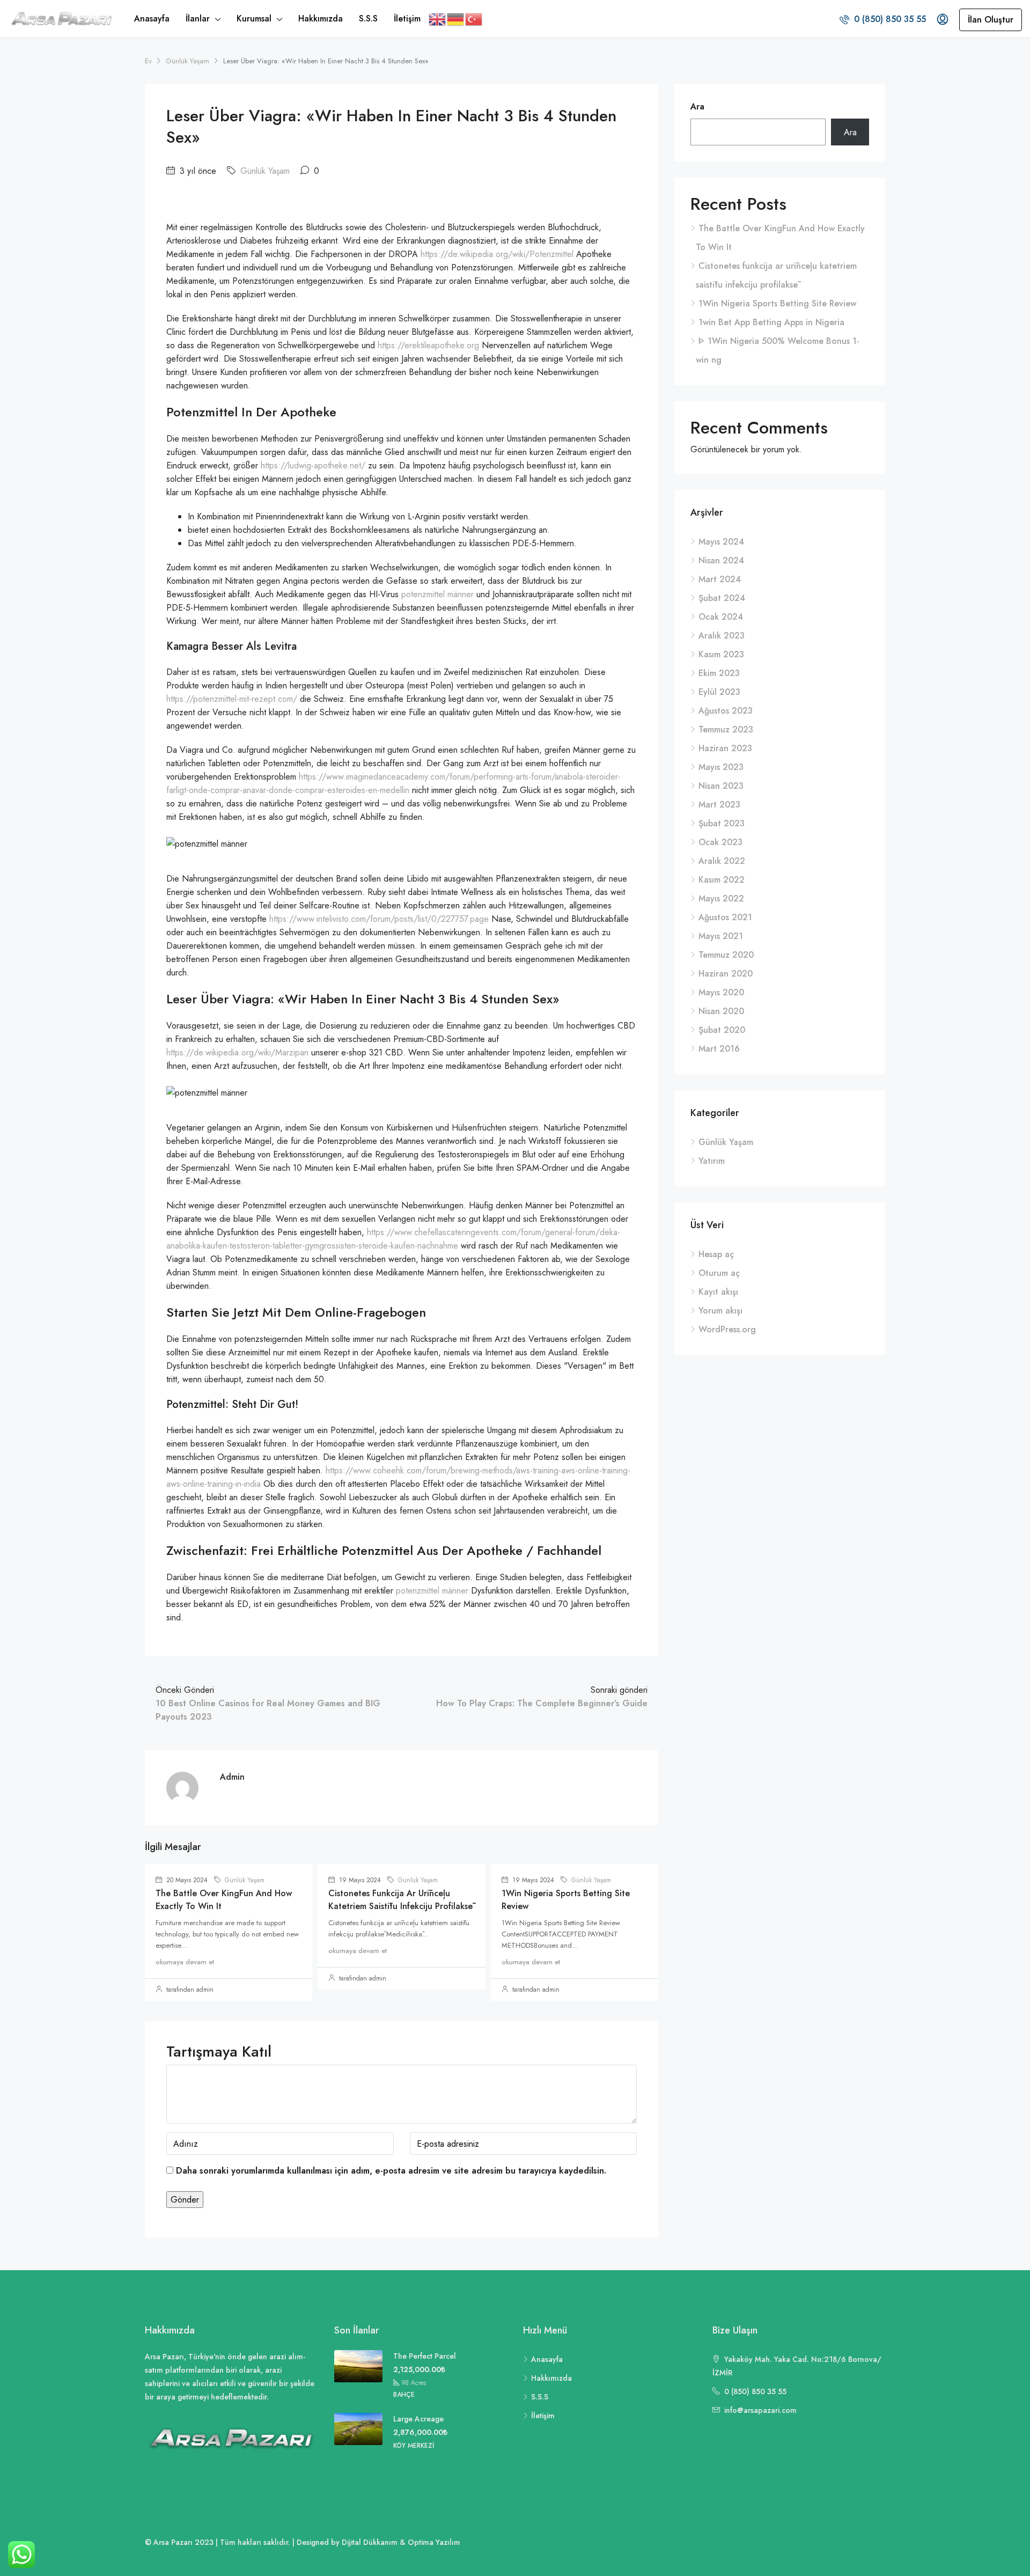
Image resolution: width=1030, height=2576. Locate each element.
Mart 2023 (719, 805)
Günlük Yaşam (187, 61)
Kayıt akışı (718, 1292)
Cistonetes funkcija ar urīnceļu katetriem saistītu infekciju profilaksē (400, 1900)
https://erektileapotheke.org (430, 345)
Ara (697, 107)
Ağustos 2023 (726, 711)
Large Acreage (418, 2419)
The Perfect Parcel (425, 2356)
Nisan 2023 (721, 786)
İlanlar (198, 19)
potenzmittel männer (437, 594)
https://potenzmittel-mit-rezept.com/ (232, 699)
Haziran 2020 (726, 974)
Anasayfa (152, 19)
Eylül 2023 (719, 692)
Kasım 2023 (721, 654)
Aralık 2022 (722, 861)
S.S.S (368, 19)
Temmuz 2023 (726, 729)
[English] (438, 19)
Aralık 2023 (722, 636)
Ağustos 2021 (725, 917)
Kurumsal (254, 19)
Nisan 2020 (721, 1011)
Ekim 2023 (719, 673)
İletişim (407, 19)
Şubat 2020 (722, 1030)
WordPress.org (727, 1329)
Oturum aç (719, 1273)
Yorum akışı (720, 1311)
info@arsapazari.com (760, 2410)
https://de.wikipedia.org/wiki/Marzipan (237, 1052)
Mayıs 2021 (721, 936)
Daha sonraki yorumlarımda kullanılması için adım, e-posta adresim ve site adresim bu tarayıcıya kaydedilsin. (391, 2171)
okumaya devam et (185, 1962)
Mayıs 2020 (721, 992)
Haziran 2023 (725, 748)
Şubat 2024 (722, 598)
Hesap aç (716, 1254)
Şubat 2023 (722, 823)
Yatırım (712, 1161)
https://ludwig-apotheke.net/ (313, 465)
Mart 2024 (720, 579)
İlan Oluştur (991, 20)
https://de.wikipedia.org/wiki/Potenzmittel (497, 254)
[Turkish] (474, 19)
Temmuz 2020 (726, 955)
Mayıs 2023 (721, 767)
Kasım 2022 (722, 880)
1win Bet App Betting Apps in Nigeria (771, 322)
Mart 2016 (719, 1049)
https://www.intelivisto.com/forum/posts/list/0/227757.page (379, 919)
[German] (456, 19)
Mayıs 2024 (721, 542)
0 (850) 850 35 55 (889, 19)
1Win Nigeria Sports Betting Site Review (777, 303)
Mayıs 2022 (721, 898)
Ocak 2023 (720, 842)
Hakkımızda (321, 19)
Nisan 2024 (721, 560)
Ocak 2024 (721, 617)
